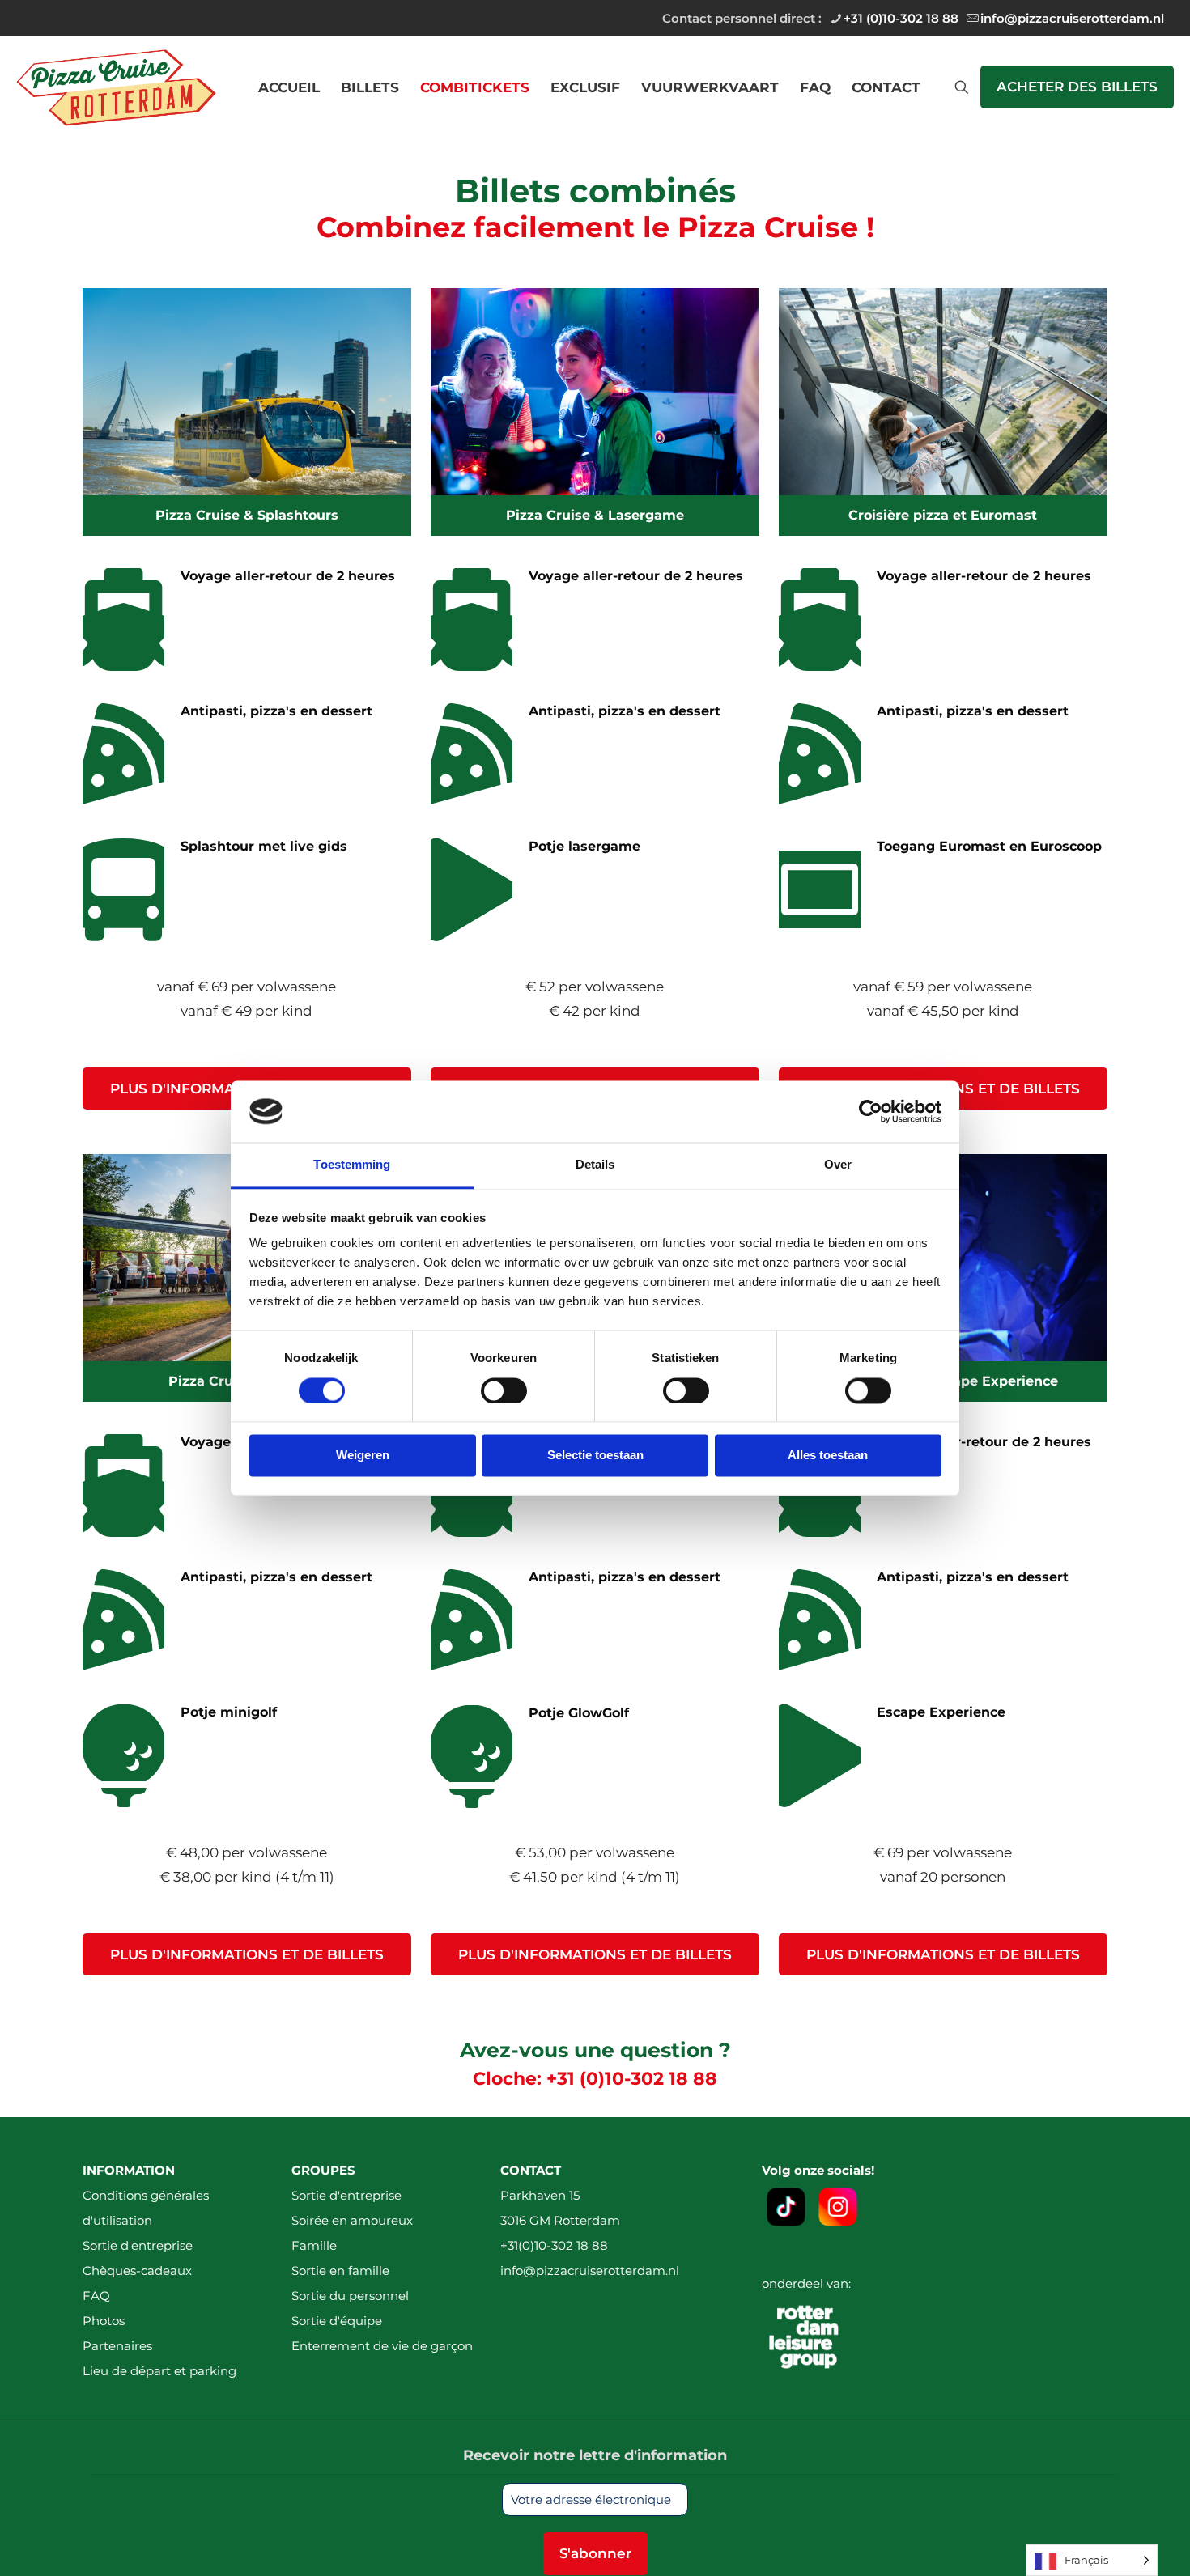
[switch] (504, 1390)
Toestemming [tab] (352, 1165)
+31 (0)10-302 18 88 (901, 18)
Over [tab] (838, 1165)
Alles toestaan (828, 1456)
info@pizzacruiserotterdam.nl (1072, 18)
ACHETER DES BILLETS (1077, 87)
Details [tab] (595, 1165)
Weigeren (363, 1456)
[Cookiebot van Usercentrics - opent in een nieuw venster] (871, 1111)
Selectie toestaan (595, 1456)
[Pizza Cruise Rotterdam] (116, 87)
